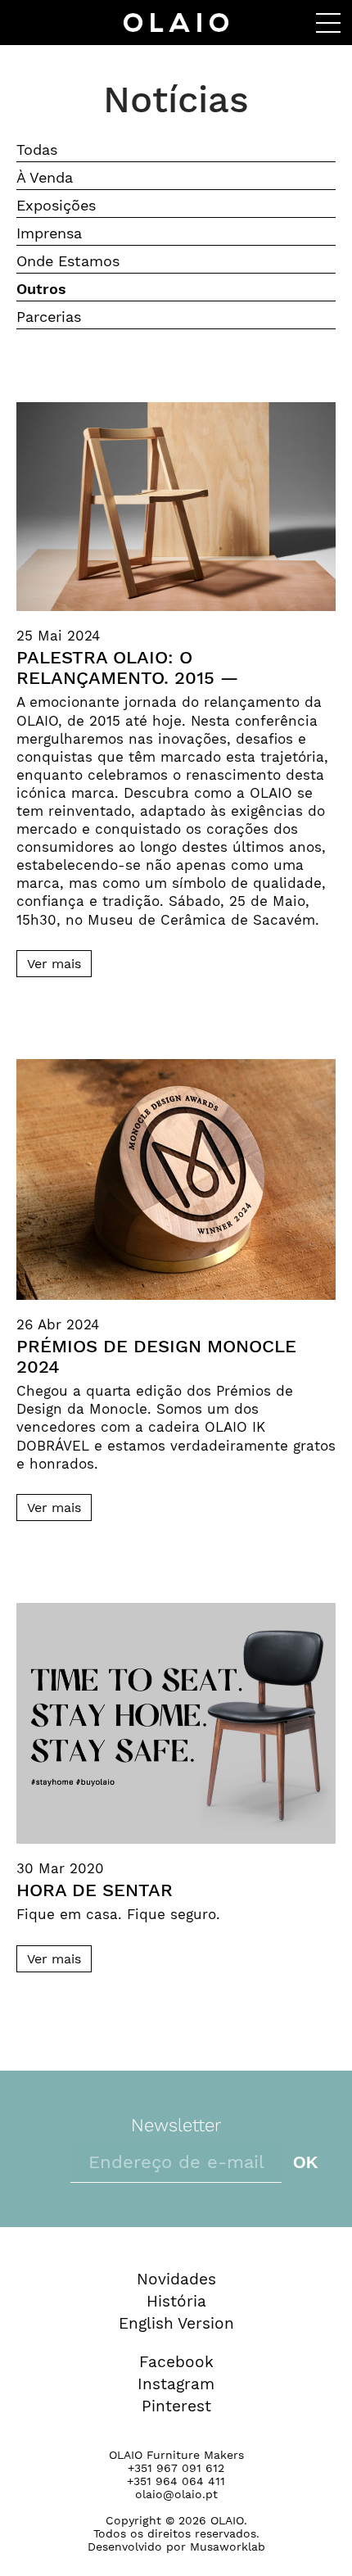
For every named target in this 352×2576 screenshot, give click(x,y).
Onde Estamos (68, 261)
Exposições (56, 205)
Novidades (176, 2279)
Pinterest (176, 2406)
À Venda (45, 177)
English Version (176, 2323)
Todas (37, 149)
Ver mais (54, 964)
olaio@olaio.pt (176, 2494)
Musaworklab (228, 2547)
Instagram (176, 2384)
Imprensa (49, 233)
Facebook (176, 2362)
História (176, 2301)
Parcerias (49, 317)
